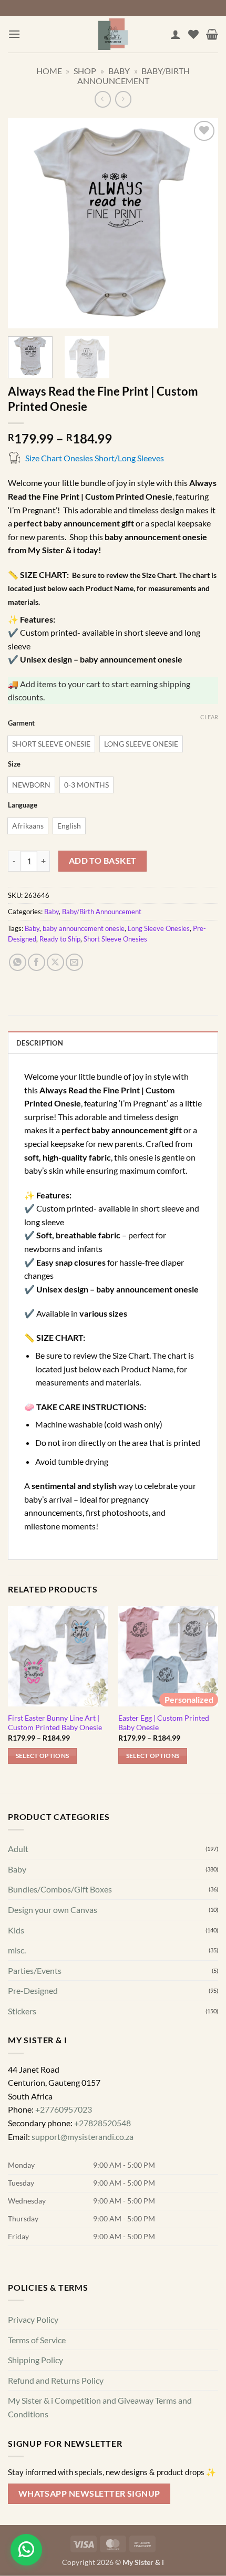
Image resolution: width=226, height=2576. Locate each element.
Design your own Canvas (53, 1910)
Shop (85, 71)
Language (23, 805)
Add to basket (103, 861)
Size (14, 764)
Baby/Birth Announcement (134, 76)
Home (49, 71)
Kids (16, 1930)
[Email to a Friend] (74, 962)
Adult (18, 1849)
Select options (43, 1756)
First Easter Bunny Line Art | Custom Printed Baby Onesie (55, 1723)
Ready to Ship (60, 939)
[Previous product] (123, 99)
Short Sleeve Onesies (115, 939)
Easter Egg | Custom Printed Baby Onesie (164, 1723)
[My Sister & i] (113, 34)
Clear (209, 717)
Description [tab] (40, 1043)
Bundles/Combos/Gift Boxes (60, 1889)
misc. (17, 1950)
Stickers (22, 2011)
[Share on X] (55, 962)
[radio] (51, 744)
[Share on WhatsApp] (18, 962)
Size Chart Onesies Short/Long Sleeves (95, 458)
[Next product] (103, 99)
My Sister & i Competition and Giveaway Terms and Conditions (100, 2407)
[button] (14, 34)
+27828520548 (102, 2123)
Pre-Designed (33, 1990)
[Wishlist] (193, 34)
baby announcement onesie (84, 928)
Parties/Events (35, 1970)
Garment (21, 723)
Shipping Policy (35, 2360)
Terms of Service (37, 2339)
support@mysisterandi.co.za (83, 2136)
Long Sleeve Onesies (159, 928)
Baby (119, 71)
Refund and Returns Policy (56, 2380)
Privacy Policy (33, 2319)
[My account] (176, 34)
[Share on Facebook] (37, 962)
